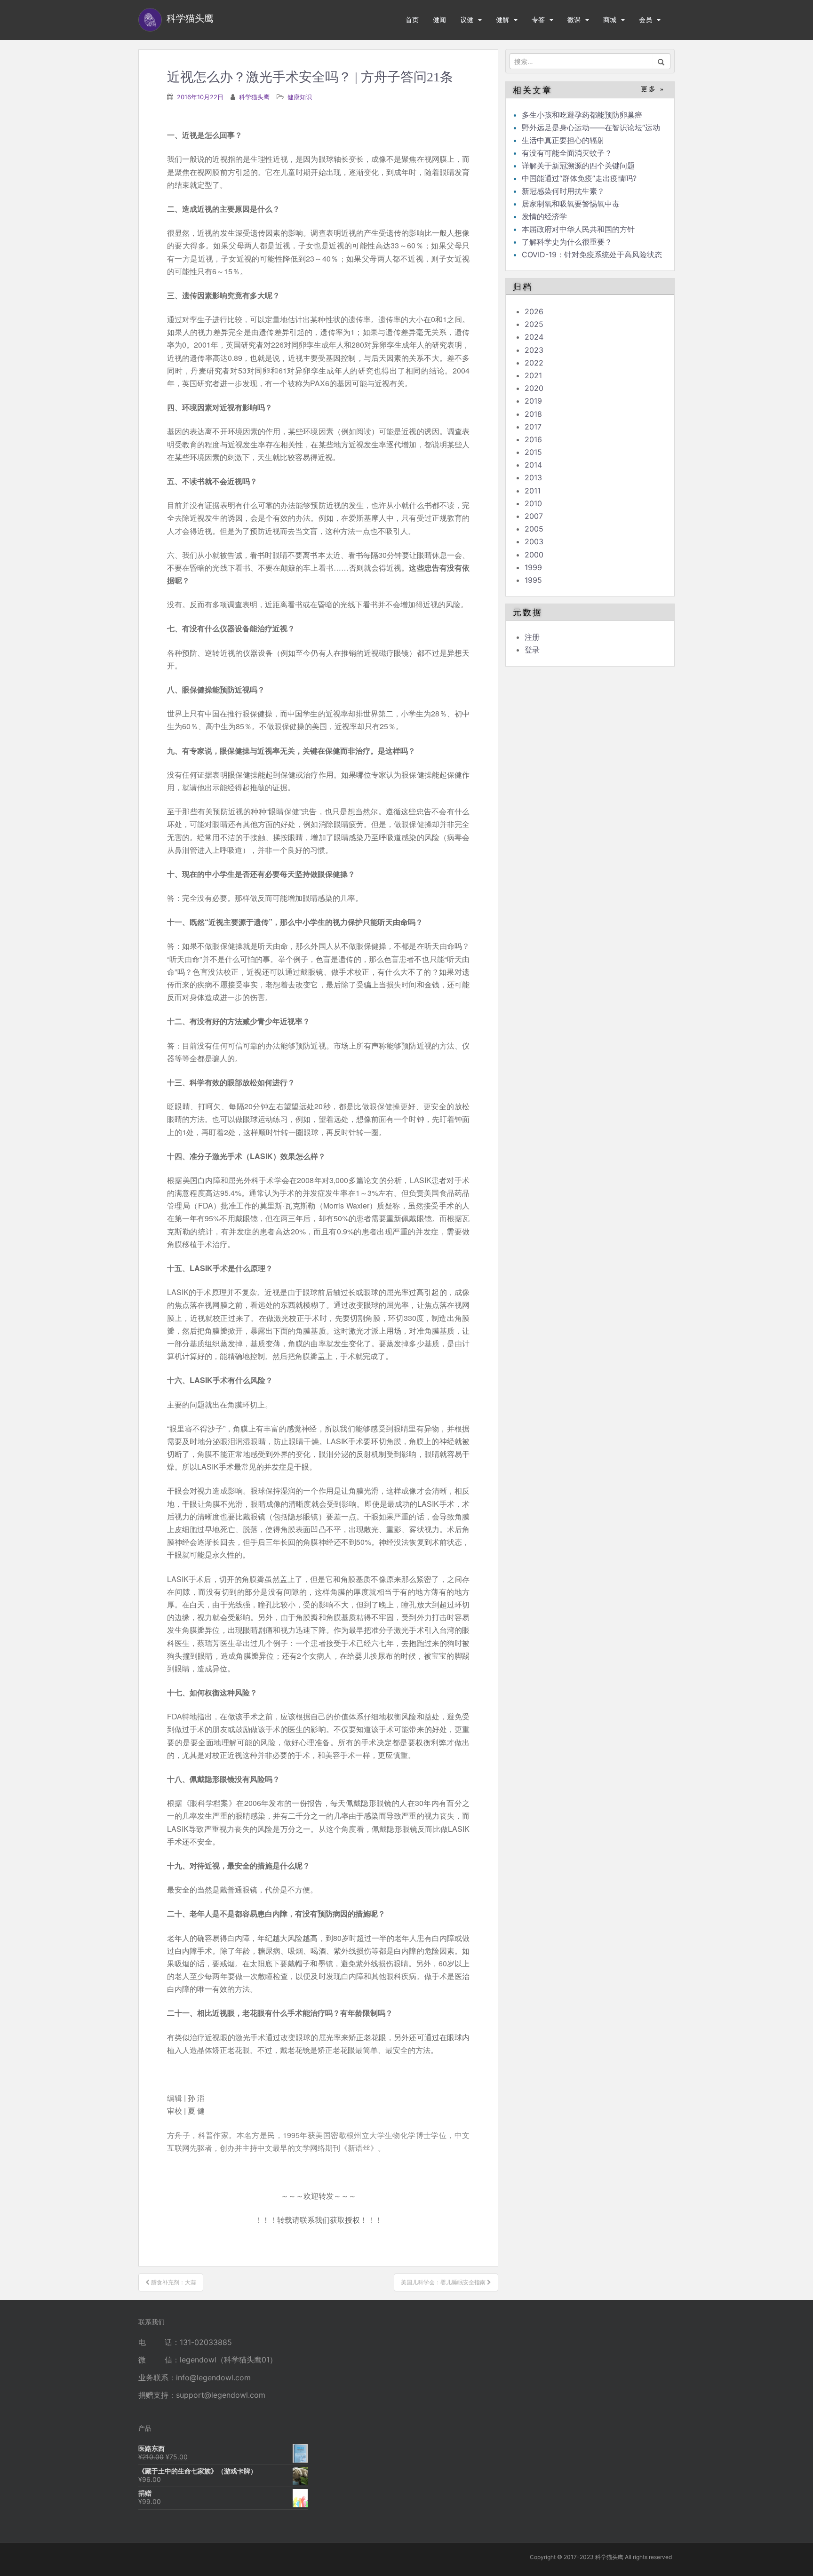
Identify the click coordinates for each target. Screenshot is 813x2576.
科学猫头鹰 (254, 97)
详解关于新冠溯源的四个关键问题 (578, 166)
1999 (533, 567)
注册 (532, 637)
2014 (533, 465)
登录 (532, 650)
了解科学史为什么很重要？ (567, 242)
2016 (533, 439)
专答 (538, 20)
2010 (533, 503)
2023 (534, 350)
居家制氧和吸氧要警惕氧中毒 (571, 204)
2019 (533, 401)
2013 (533, 477)
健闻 (439, 20)
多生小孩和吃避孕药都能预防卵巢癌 (582, 115)
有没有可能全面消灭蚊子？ (567, 153)
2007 (534, 516)
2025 (534, 324)
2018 (533, 414)
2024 (534, 337)
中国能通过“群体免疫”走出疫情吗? (579, 178)
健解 (502, 20)
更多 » (653, 89)
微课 (574, 20)
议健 (467, 20)
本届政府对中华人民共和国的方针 (578, 229)
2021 (533, 375)
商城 (610, 20)
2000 (534, 555)
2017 (533, 427)
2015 (533, 452)
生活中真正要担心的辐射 (563, 140)
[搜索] (661, 61)
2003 (534, 541)
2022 (534, 363)
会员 (646, 20)
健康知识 (300, 97)
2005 (534, 529)
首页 (412, 20)
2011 (533, 491)
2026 (534, 311)
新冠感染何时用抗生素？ (563, 191)
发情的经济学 (544, 216)
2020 (534, 388)
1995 (533, 580)
